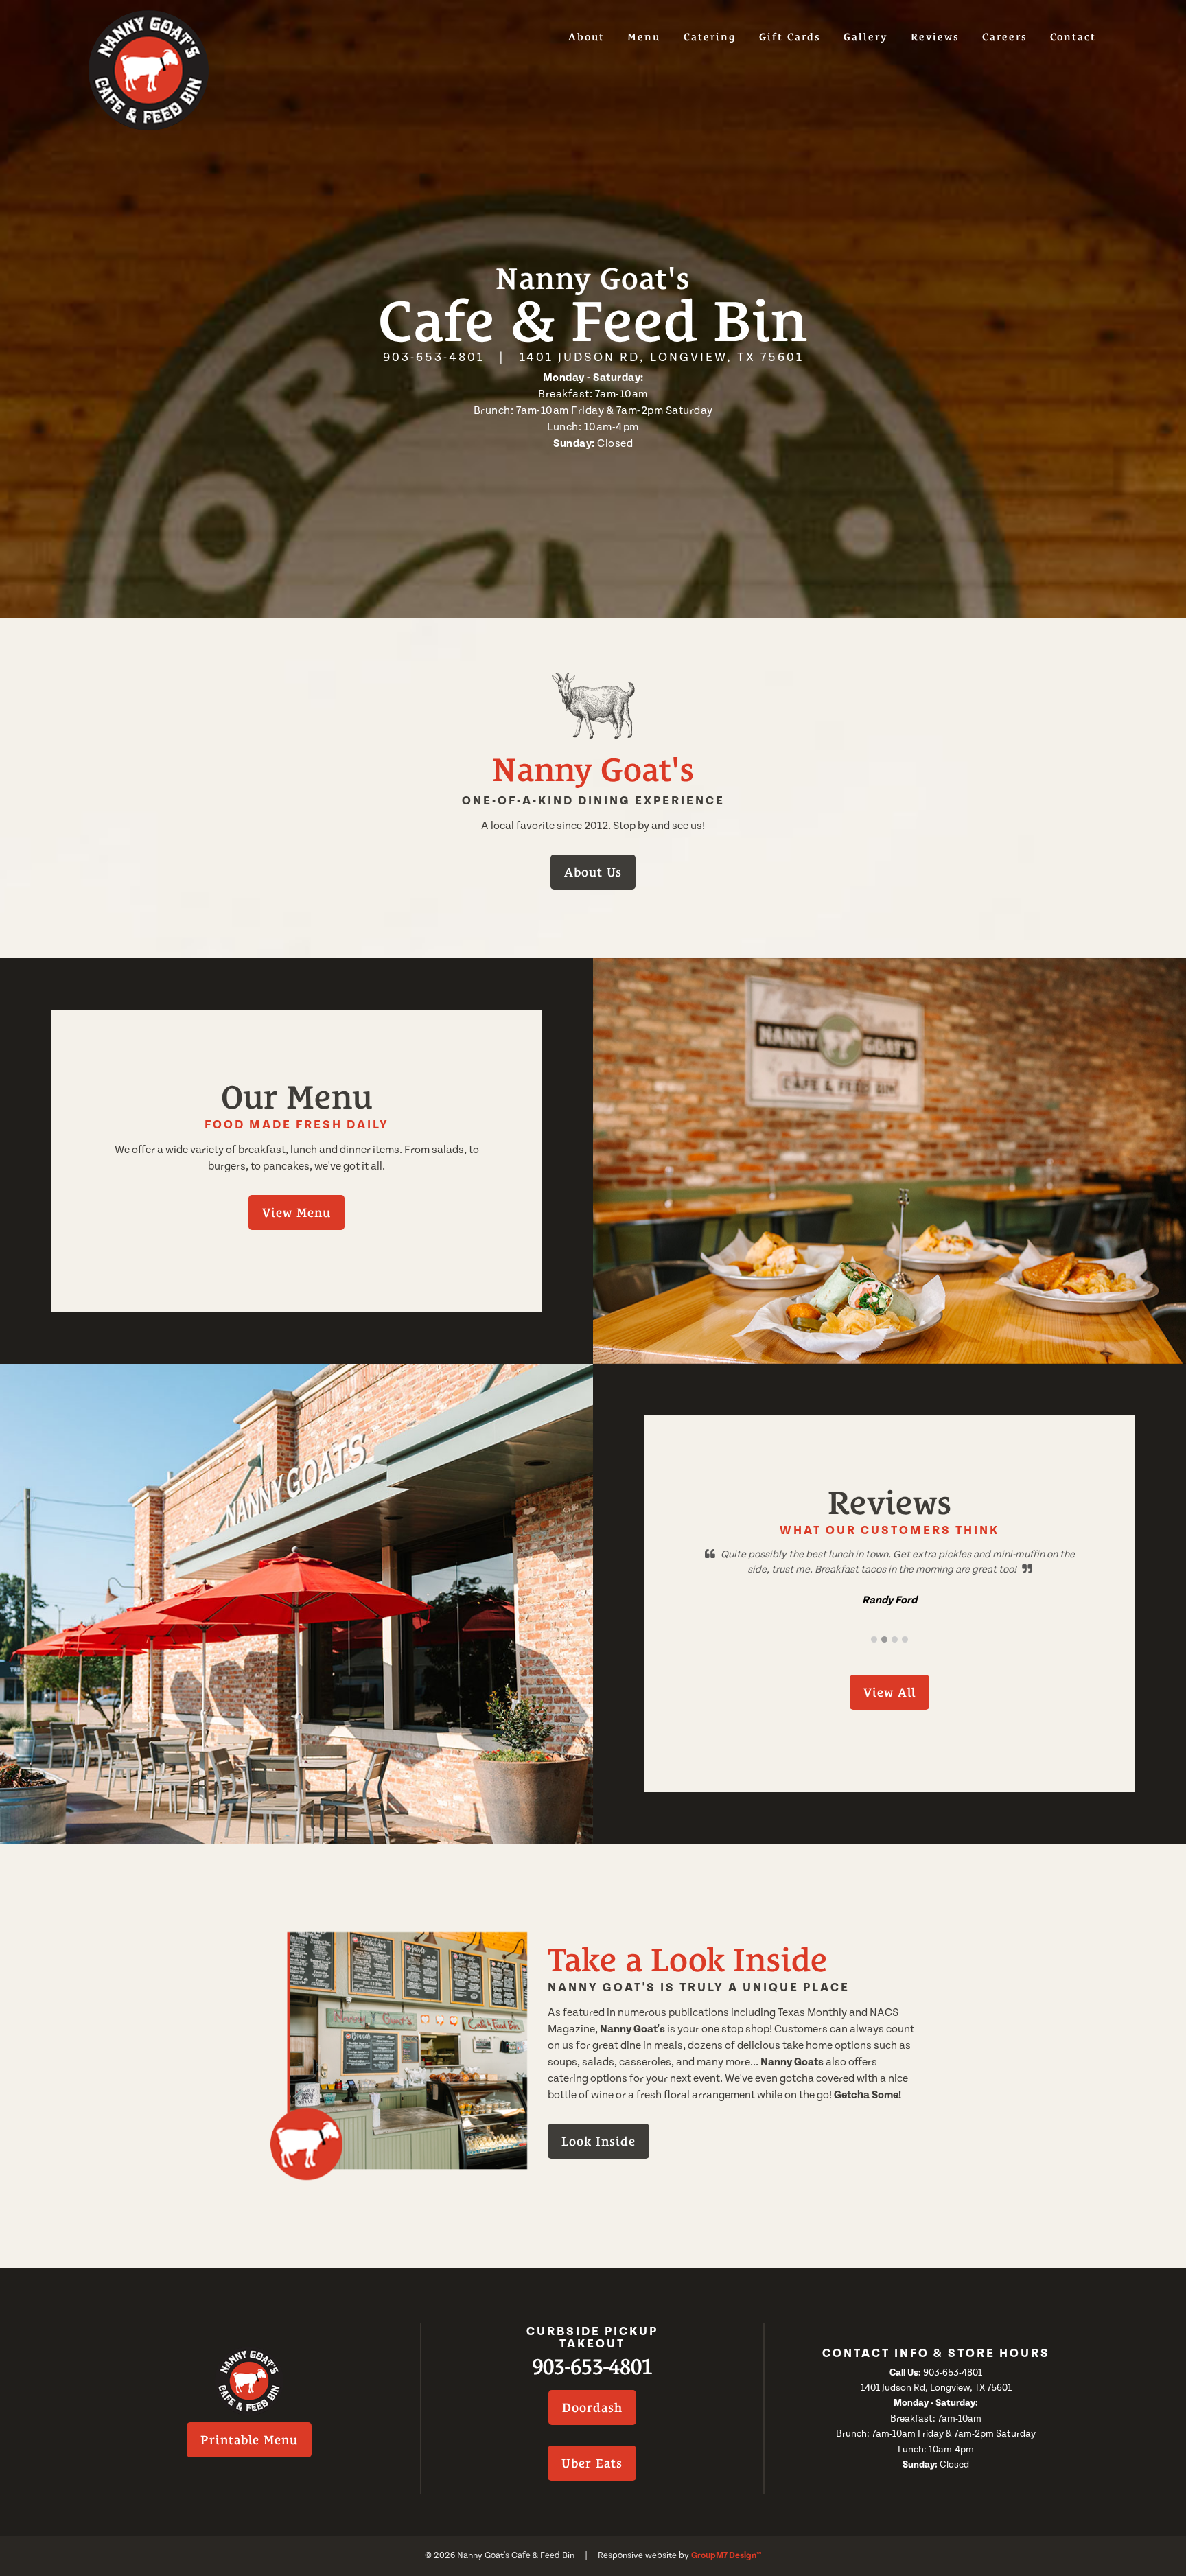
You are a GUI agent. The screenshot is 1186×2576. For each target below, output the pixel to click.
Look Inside (598, 2141)
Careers (1005, 37)
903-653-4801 (434, 357)
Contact (1073, 37)
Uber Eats (592, 2463)
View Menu (296, 1212)
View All (889, 1692)
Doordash (592, 2407)
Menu (644, 37)
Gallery (865, 37)
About (586, 37)
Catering (710, 37)
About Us (593, 872)
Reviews (935, 37)
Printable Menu (249, 2440)
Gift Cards (790, 37)
